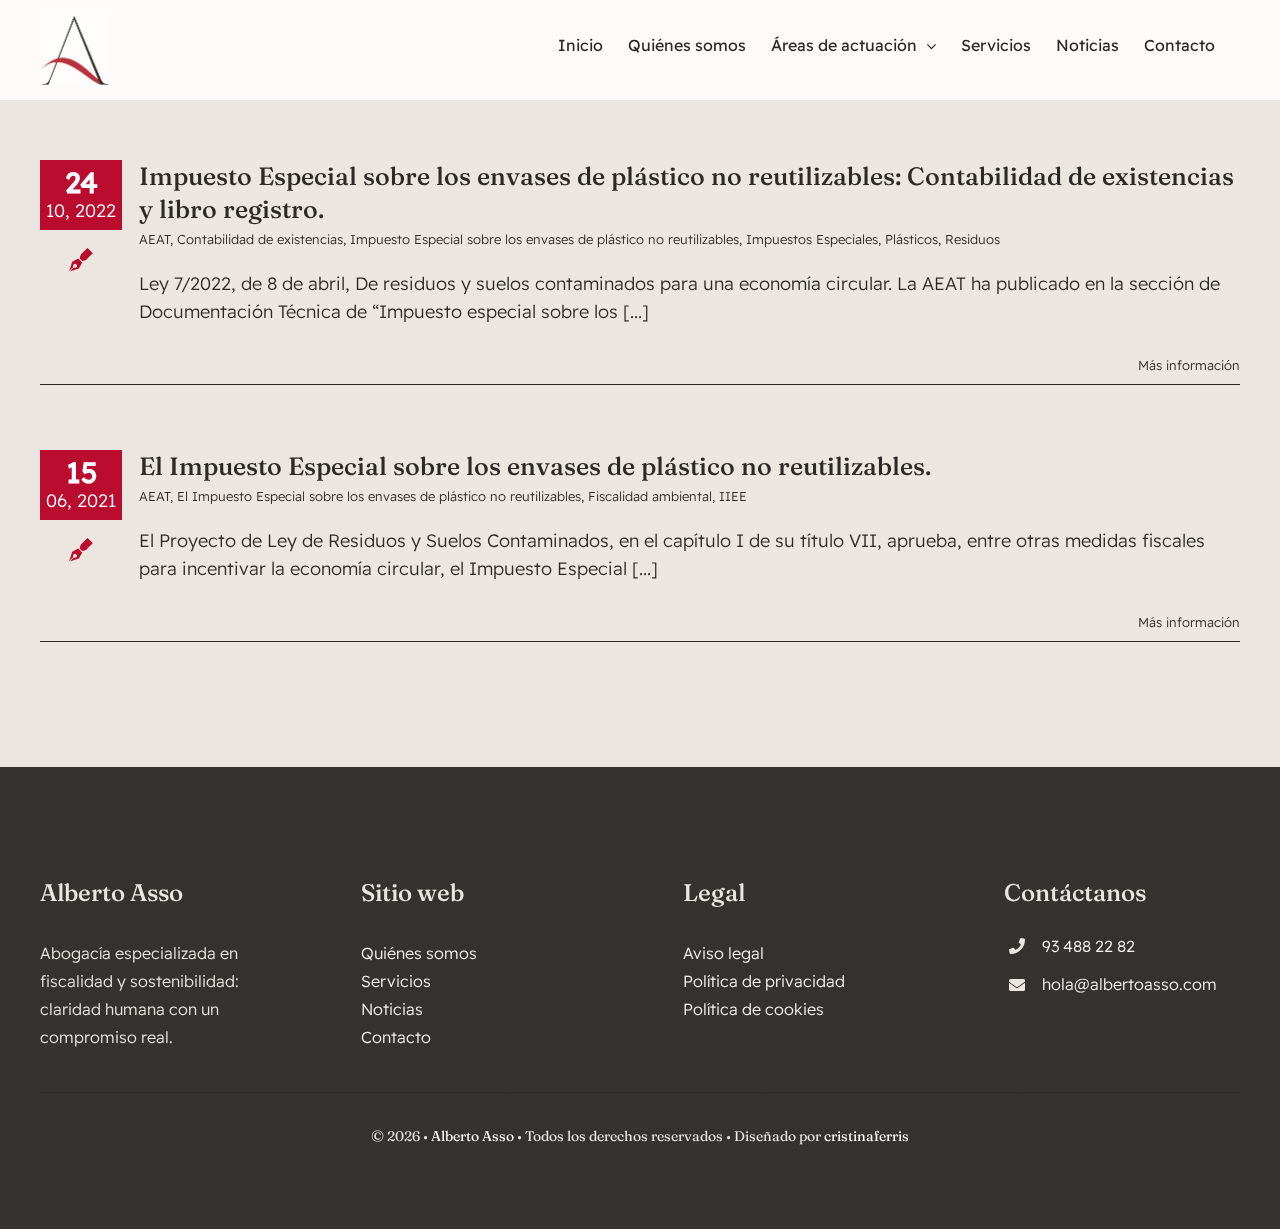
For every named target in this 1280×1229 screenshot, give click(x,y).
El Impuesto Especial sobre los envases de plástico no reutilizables (379, 496)
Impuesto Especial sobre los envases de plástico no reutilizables (544, 239)
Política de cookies (753, 1009)
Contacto (396, 1037)
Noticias (392, 1009)
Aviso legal (723, 953)
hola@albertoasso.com (1129, 984)
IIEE (733, 496)
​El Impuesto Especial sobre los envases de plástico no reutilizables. (535, 466)
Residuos (972, 239)
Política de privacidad (764, 981)
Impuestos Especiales (812, 239)
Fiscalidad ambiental (650, 496)
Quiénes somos (419, 953)
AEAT (154, 239)
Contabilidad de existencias (260, 239)
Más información (1189, 365)
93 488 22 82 (1088, 946)
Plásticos (911, 239)
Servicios (396, 981)
